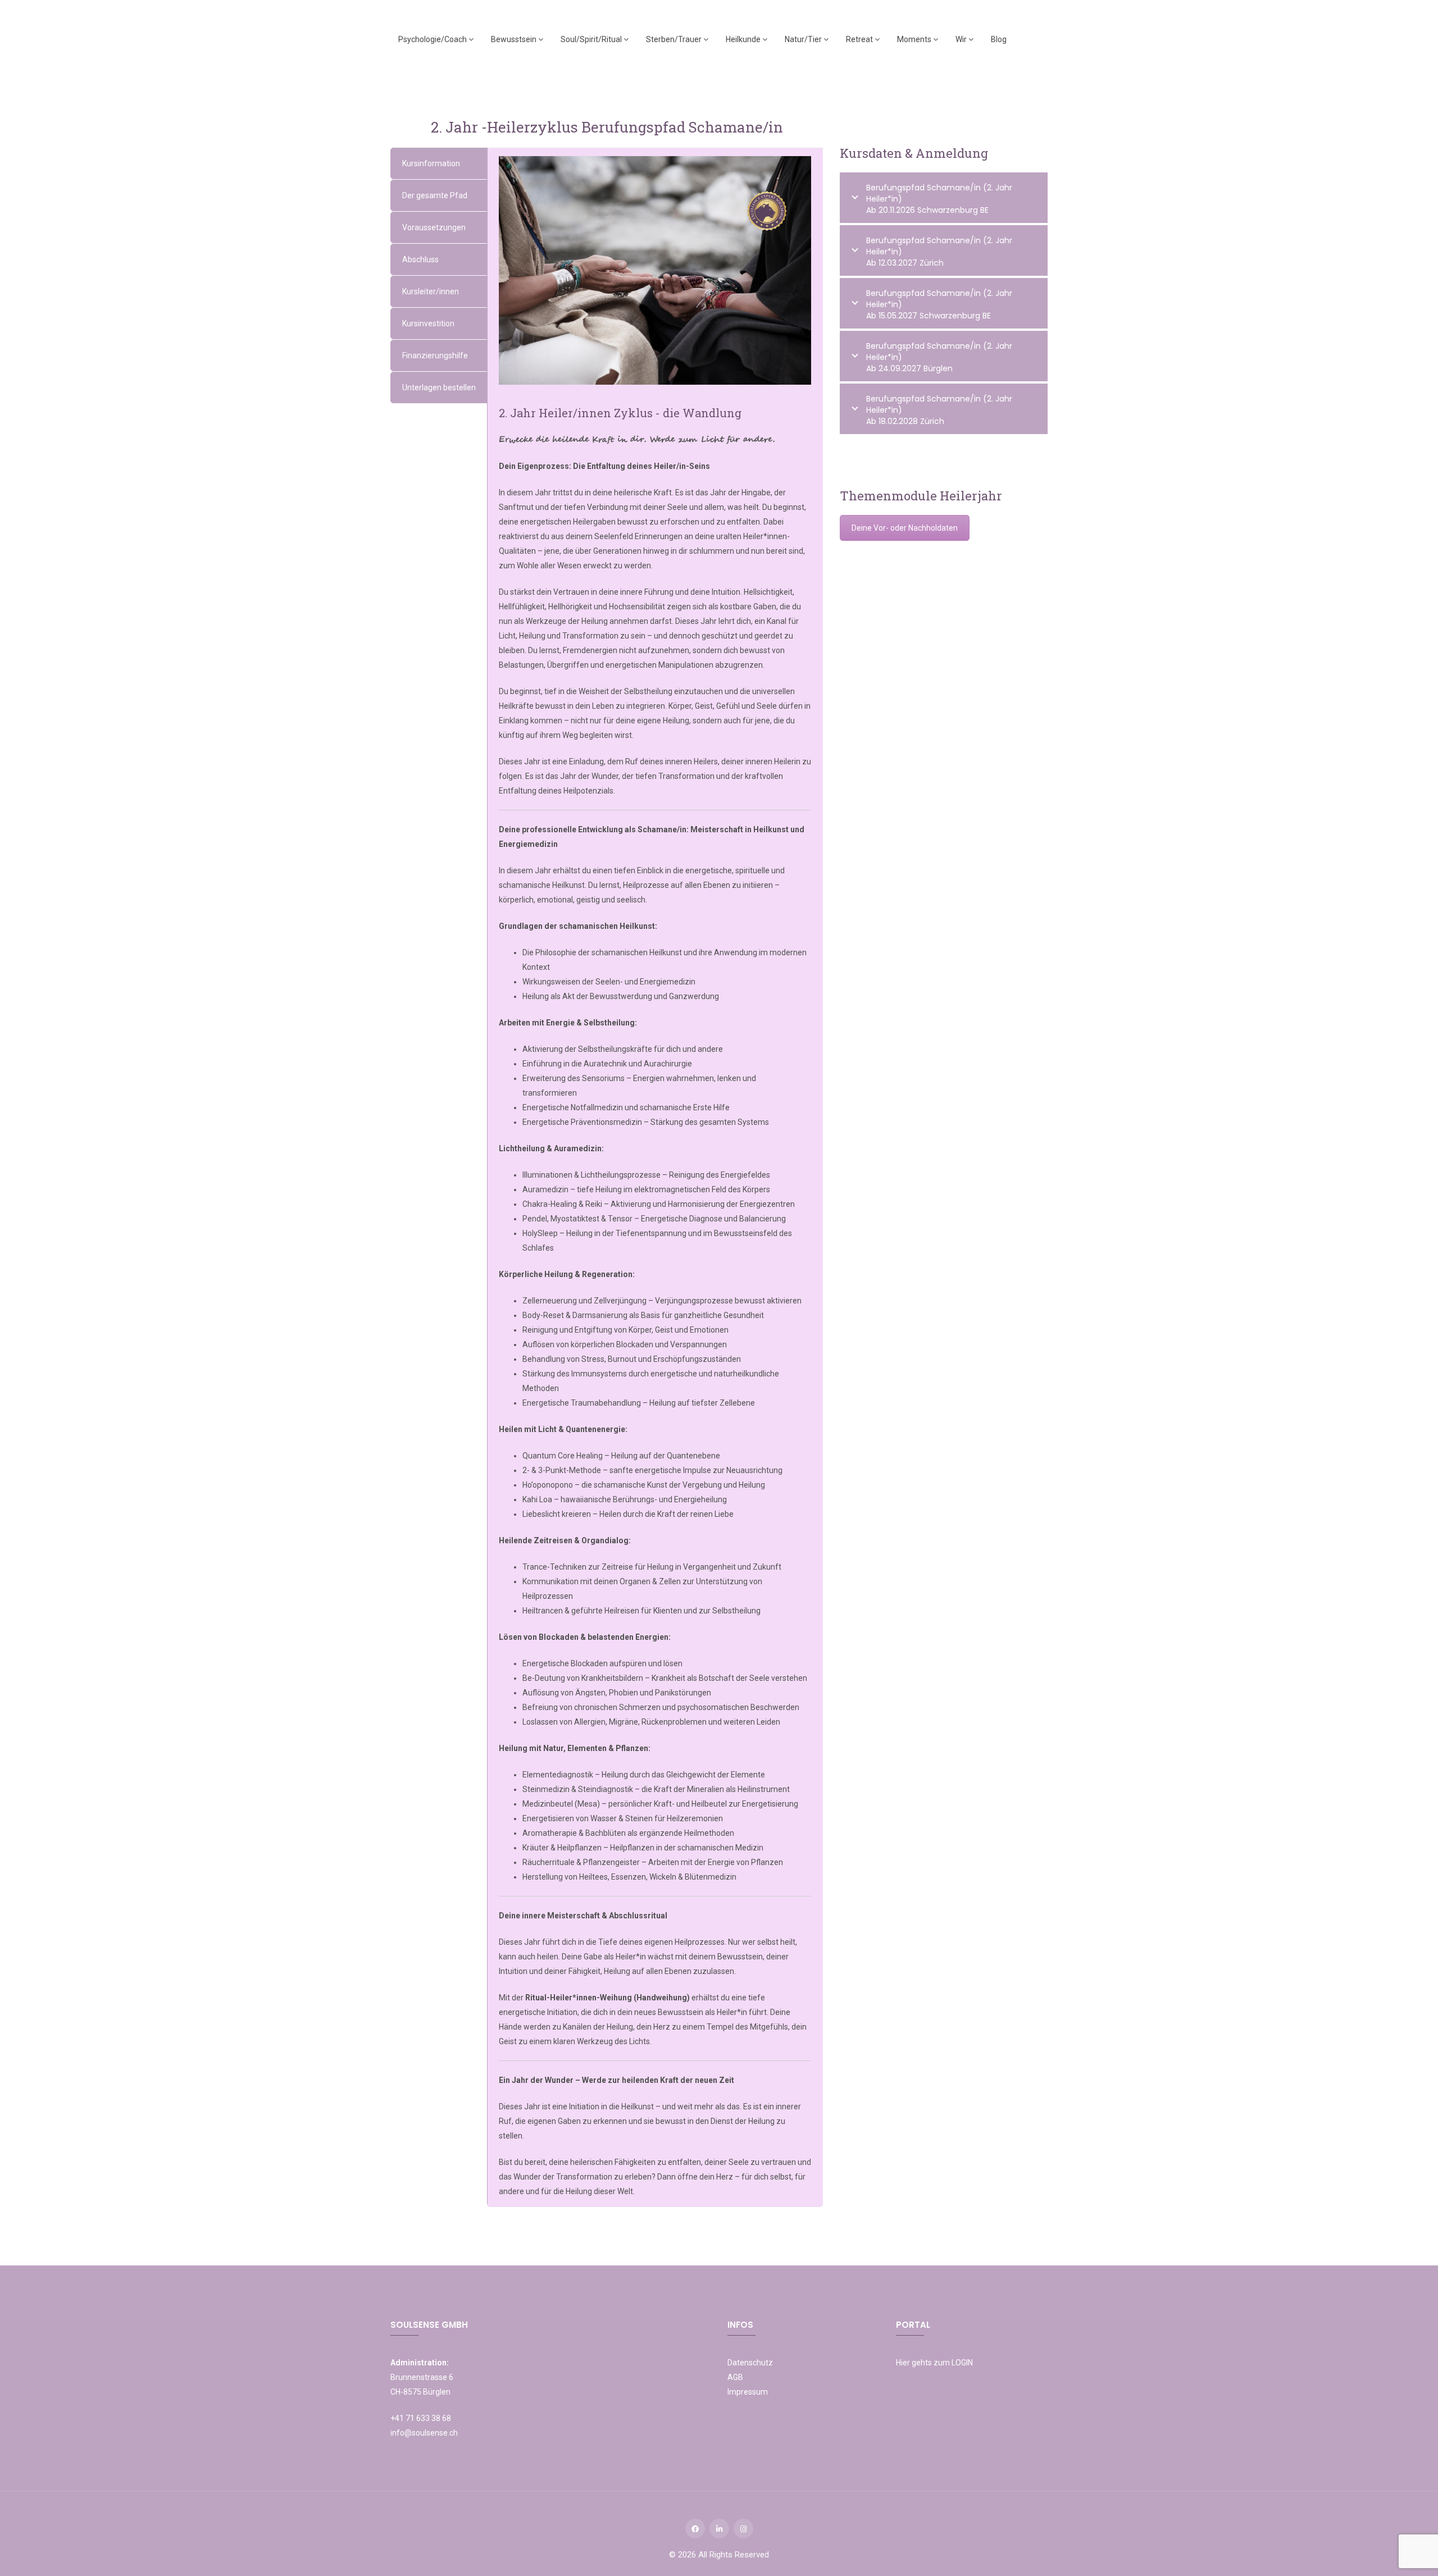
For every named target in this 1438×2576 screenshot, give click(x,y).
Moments (915, 39)
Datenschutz (750, 2363)
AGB (735, 2377)
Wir (962, 39)
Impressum (748, 2392)
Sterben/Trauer (675, 39)
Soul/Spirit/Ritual (592, 39)
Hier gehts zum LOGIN (934, 2363)
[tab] (439, 163)
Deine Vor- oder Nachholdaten (905, 528)
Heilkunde (744, 39)
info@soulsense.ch (424, 2433)
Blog (999, 39)
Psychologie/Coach (433, 39)
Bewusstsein (515, 39)
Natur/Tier (804, 39)
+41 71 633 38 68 (421, 2418)
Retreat (860, 39)
